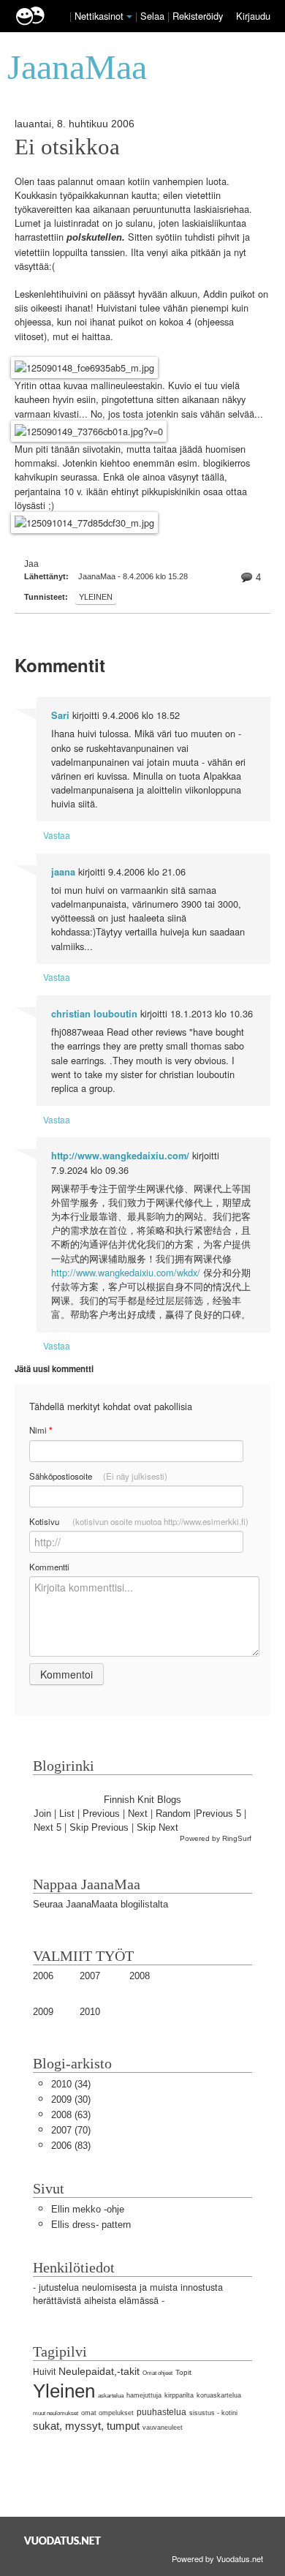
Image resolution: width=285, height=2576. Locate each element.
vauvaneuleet (163, 2428)
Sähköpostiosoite (98, 1476)
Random (173, 1814)
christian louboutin (94, 1014)
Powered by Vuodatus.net (217, 2558)
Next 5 (47, 1827)
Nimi (41, 1430)
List (67, 1814)
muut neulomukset (56, 2413)
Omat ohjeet (157, 2373)
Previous (101, 1814)
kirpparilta (179, 2395)
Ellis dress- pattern (91, 2225)
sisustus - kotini (213, 2413)
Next (138, 1814)
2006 (43, 1976)
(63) (71, 2115)
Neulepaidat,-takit (99, 2371)
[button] (129, 17)
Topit (183, 2372)
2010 (90, 2012)
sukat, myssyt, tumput (86, 2426)
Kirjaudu (253, 16)
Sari (60, 715)
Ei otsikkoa (67, 147)
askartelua (111, 2396)
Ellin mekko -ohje (88, 2209)
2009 (43, 2012)
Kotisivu (139, 1521)
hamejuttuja (144, 2395)
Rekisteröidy (198, 16)
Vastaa (57, 835)
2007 (90, 1976)
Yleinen (96, 597)
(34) (71, 2084)
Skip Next (157, 1827)
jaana (63, 872)
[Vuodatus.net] (63, 2541)
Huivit (44, 2372)
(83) (71, 2146)
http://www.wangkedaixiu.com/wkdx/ (126, 1272)
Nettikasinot (99, 16)
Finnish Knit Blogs (142, 1800)
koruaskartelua (219, 2395)
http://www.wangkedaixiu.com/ (120, 1156)
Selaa (154, 16)
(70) (71, 2130)
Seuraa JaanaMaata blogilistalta (100, 1904)
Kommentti (49, 1567)
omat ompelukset (107, 2413)
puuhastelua (161, 2412)
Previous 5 (218, 1814)
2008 (140, 1976)
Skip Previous (99, 1827)
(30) (71, 2099)
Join (42, 1814)
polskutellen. (96, 237)
